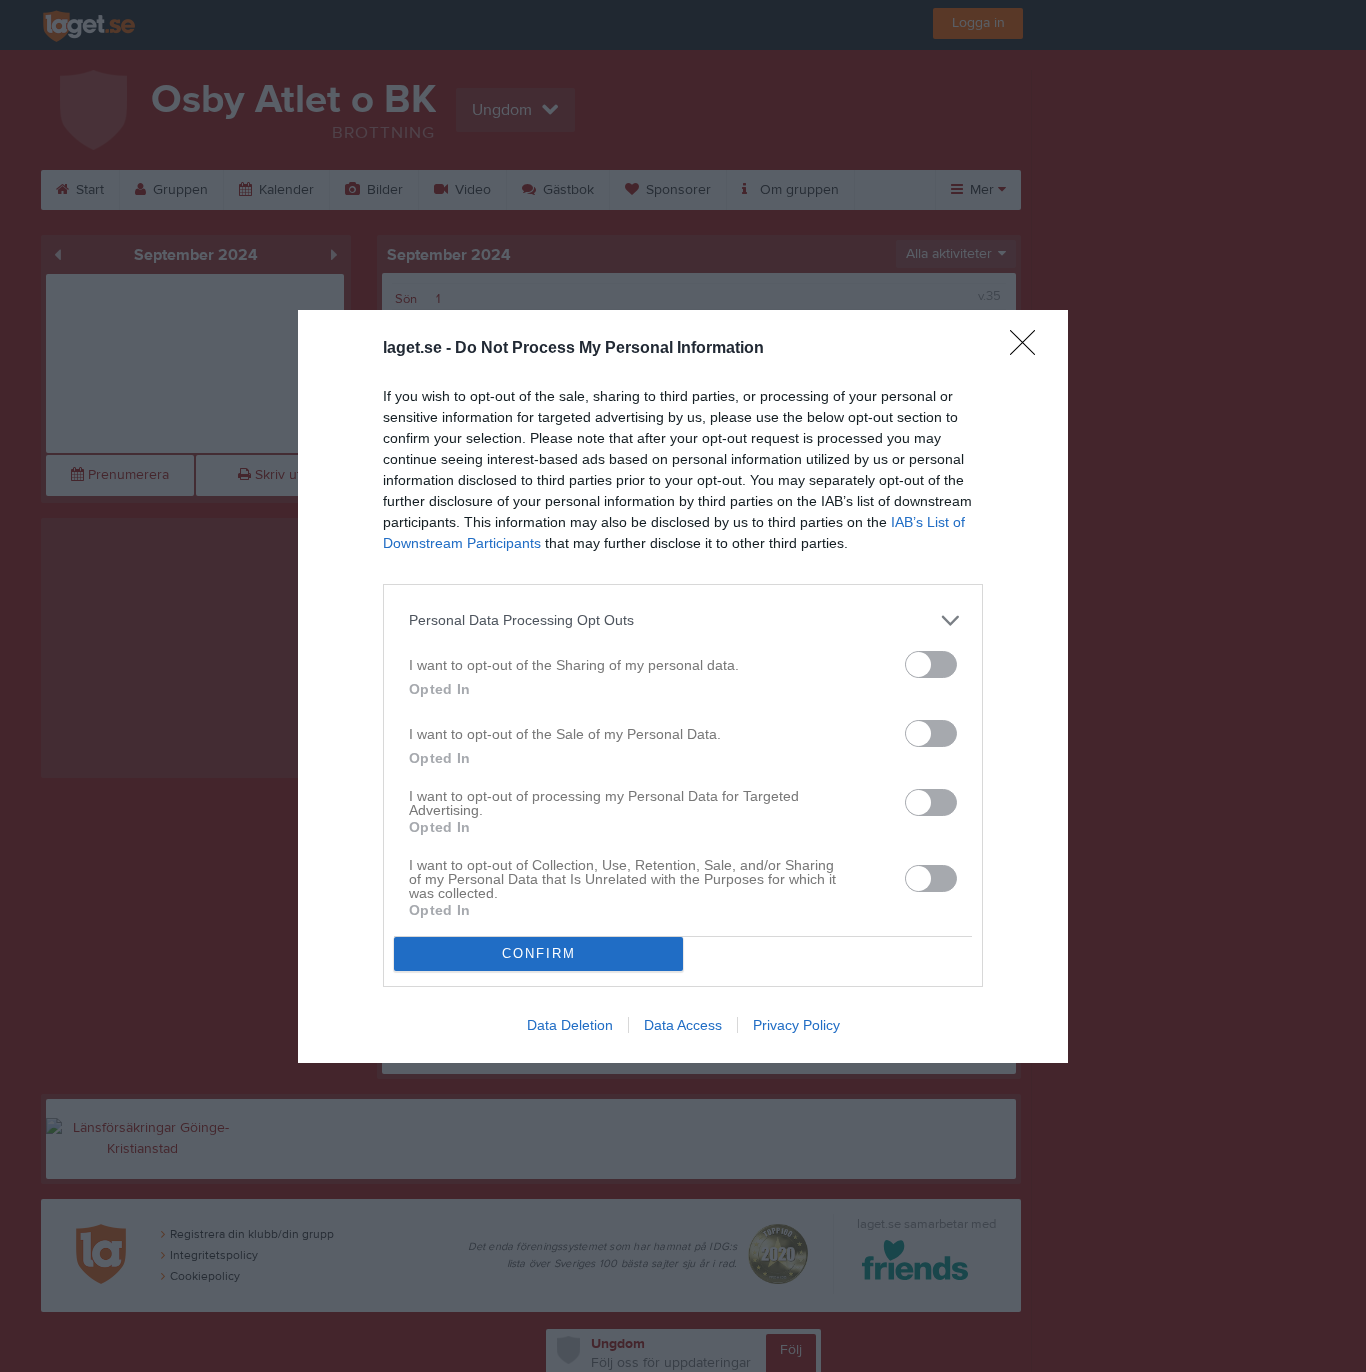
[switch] (931, 664)
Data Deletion (570, 1025)
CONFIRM (539, 953)
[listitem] (683, 620)
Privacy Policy (796, 1025)
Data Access (683, 1025)
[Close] (1029, 349)
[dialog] (683, 686)
